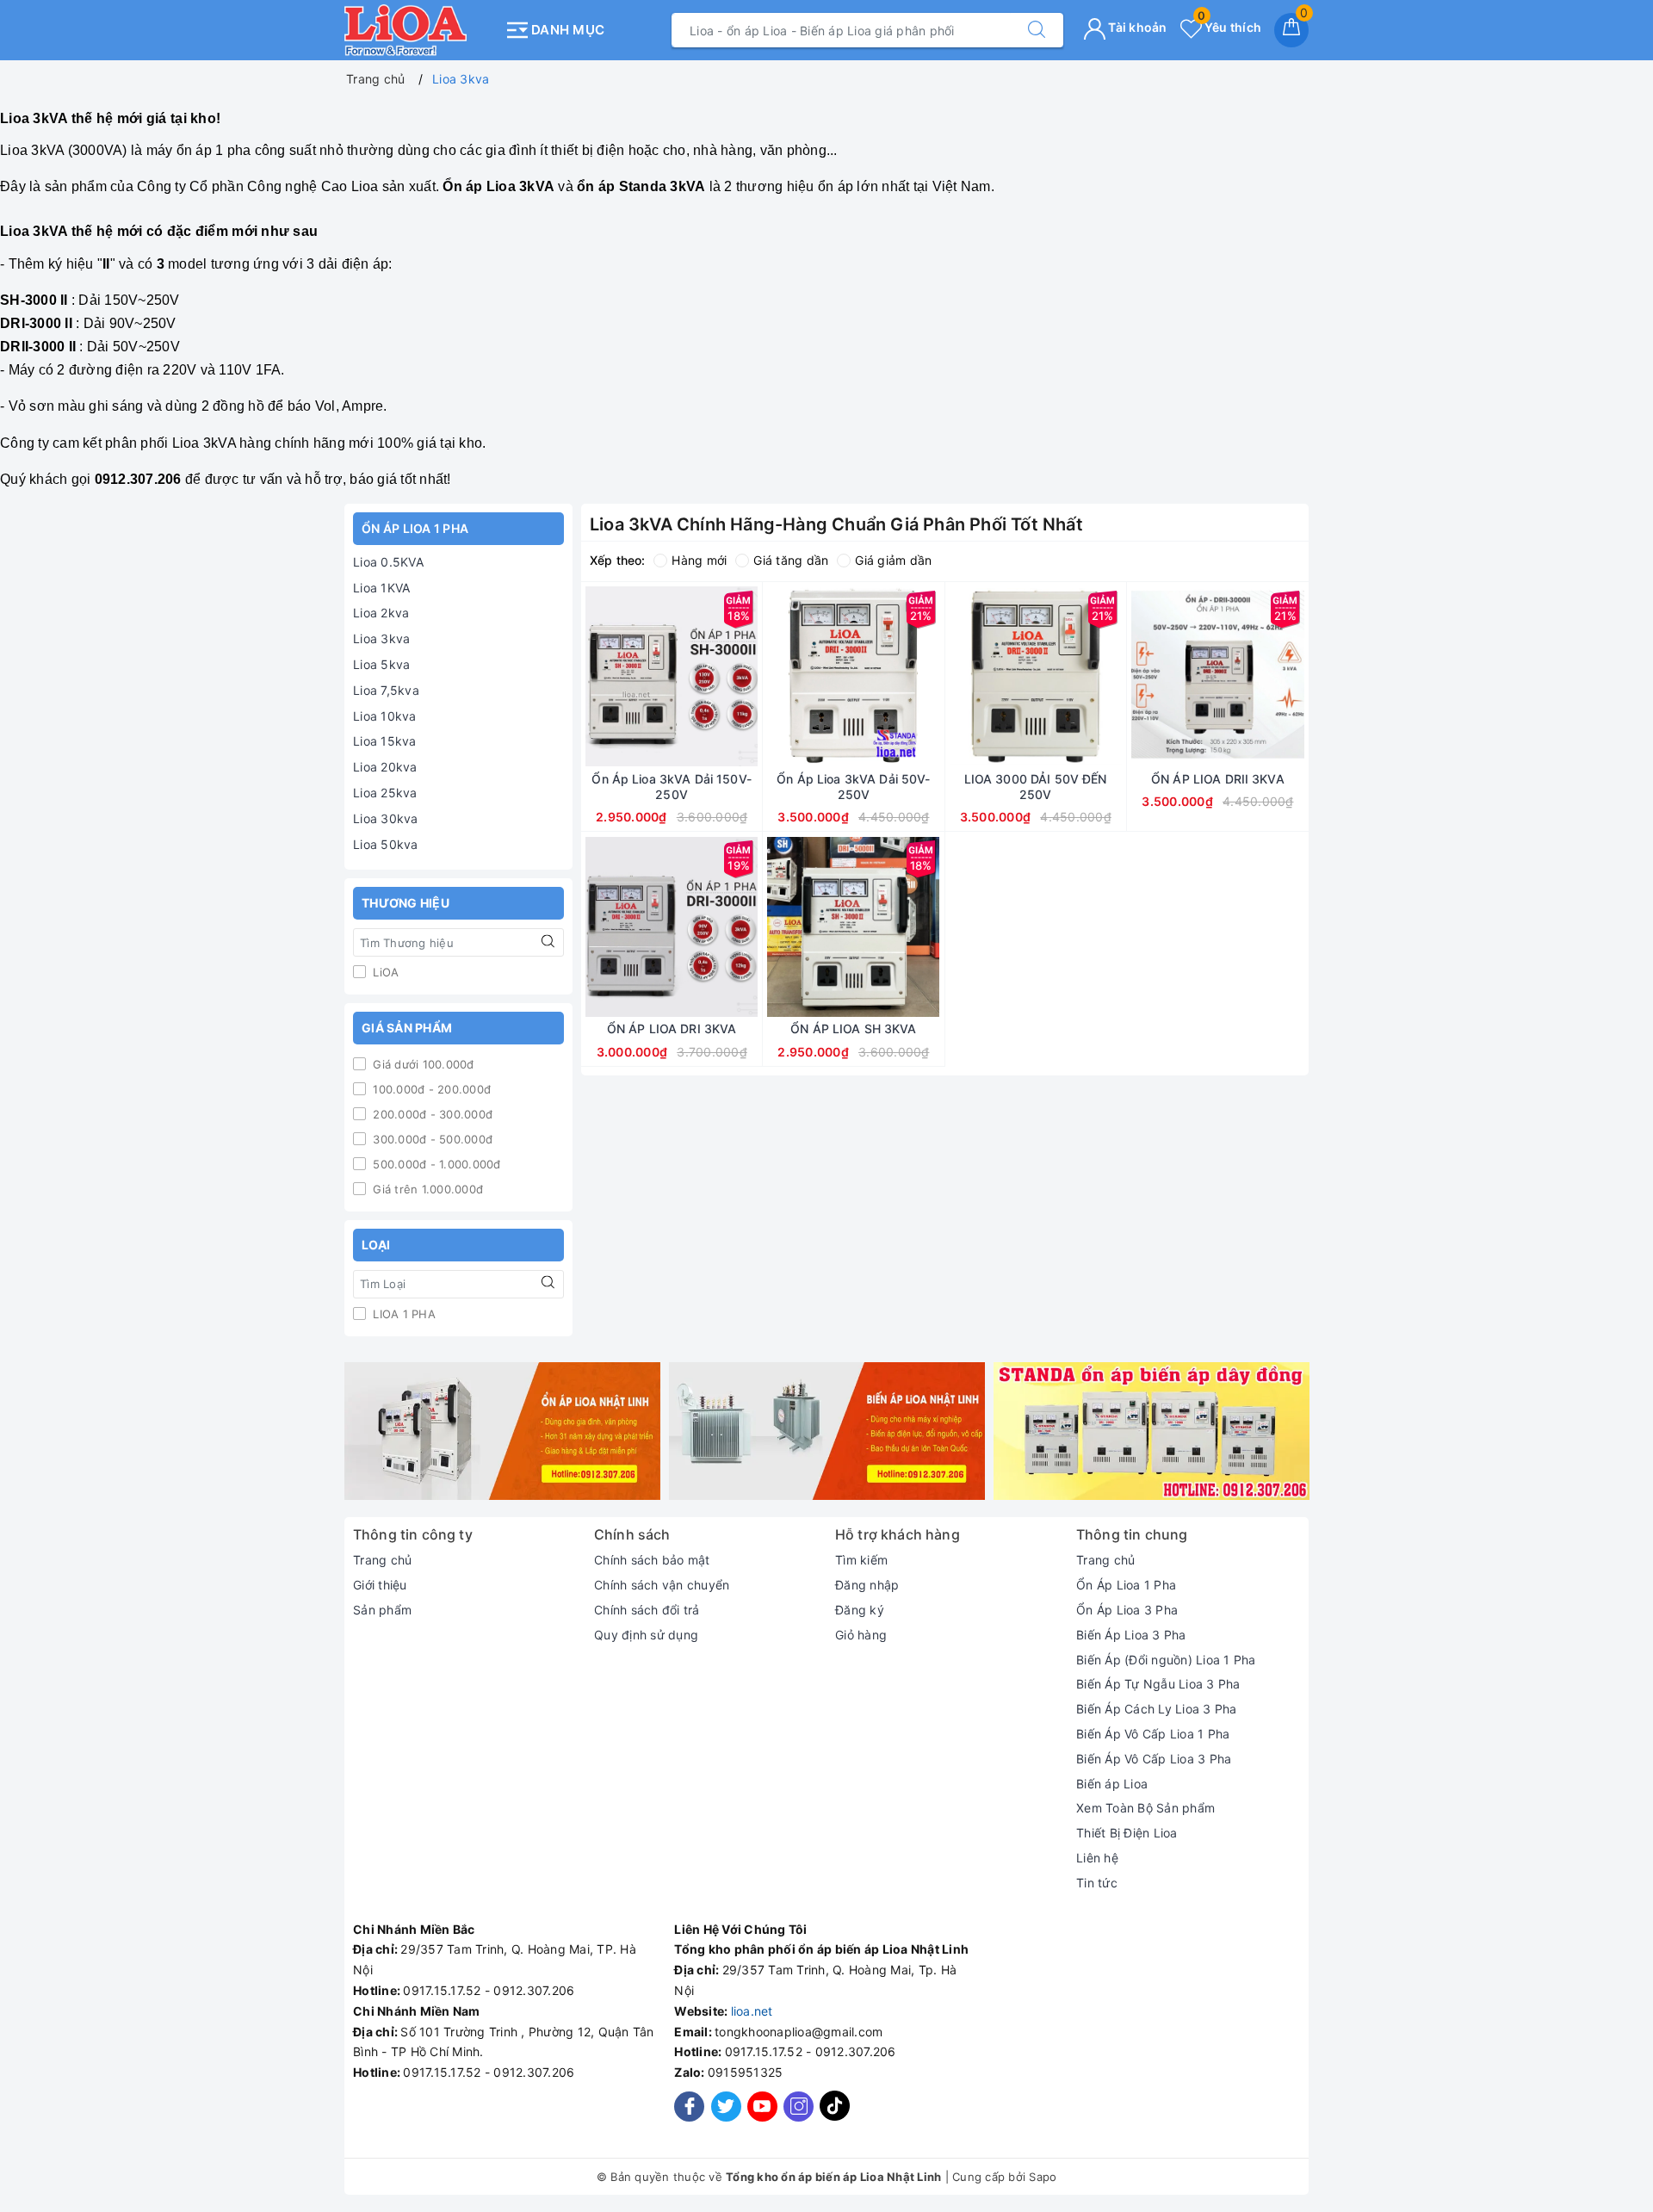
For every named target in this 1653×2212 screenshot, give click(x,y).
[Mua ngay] (591, 677)
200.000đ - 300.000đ (431, 1114)
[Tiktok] (835, 2117)
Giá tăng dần (791, 560)
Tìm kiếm (861, 1560)
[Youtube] (762, 2107)
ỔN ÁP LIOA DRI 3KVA (672, 1029)
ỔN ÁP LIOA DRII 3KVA (1218, 779)
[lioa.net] (420, 30)
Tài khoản (1136, 27)
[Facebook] (689, 2107)
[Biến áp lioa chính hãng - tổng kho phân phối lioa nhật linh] (827, 1431)
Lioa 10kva (385, 716)
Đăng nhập (867, 1585)
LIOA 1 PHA (402, 1314)
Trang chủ (382, 1560)
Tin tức (1097, 1883)
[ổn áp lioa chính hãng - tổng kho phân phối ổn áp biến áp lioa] (502, 1431)
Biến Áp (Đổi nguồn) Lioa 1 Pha (1166, 1660)
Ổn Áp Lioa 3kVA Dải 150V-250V (672, 787)
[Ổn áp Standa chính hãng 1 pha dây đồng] (1152, 1431)
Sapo (1043, 2177)
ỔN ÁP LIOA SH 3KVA (854, 1029)
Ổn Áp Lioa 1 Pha (1126, 1585)
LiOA (384, 972)
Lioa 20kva (385, 767)
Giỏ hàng (861, 1635)
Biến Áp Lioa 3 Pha (1131, 1635)
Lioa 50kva (386, 844)
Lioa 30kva (386, 818)
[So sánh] (752, 677)
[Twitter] (726, 2107)
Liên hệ (1097, 1858)
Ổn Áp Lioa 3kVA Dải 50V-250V (853, 787)
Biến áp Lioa (1112, 1784)
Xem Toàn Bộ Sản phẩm (1145, 1808)
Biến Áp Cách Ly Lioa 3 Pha (1157, 1709)
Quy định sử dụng (646, 1635)
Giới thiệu (380, 1585)
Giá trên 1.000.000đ (426, 1189)
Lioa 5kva (381, 664)
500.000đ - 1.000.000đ (435, 1164)
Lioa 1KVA (381, 588)
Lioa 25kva (385, 793)
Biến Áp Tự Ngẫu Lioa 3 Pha (1158, 1684)
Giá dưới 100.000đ (422, 1064)
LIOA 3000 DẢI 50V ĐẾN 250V (1036, 787)
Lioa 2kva (381, 613)
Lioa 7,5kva (386, 690)
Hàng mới (699, 560)
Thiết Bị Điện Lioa (1127, 1833)
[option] (502, 1431)
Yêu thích (1229, 27)
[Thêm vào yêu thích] (628, 677)
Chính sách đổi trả (647, 1610)
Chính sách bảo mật (652, 1560)
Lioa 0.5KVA (388, 562)
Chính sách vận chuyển (662, 1585)
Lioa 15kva (385, 741)
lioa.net (752, 2011)
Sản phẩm (382, 1610)
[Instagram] (799, 2107)
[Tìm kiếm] (1037, 30)
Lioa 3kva (381, 638)
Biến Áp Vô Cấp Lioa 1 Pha (1153, 1734)
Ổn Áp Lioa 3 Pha (1127, 1610)
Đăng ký (860, 1610)
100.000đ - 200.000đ (430, 1089)
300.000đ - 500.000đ (431, 1139)
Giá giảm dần (893, 560)
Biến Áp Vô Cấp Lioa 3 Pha (1154, 1759)
